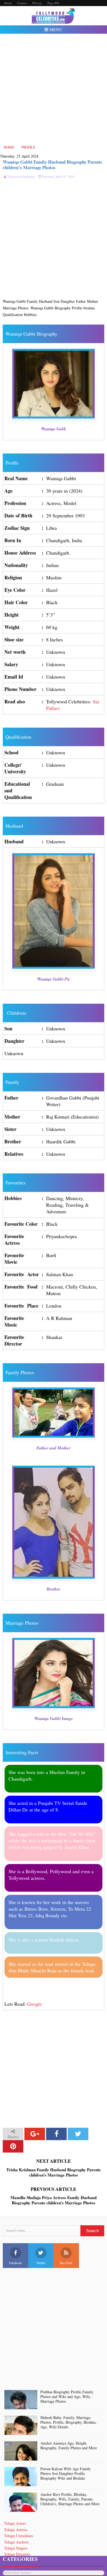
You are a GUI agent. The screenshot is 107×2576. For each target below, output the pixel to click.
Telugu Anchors (16, 2542)
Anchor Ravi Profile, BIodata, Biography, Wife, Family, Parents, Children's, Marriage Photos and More (70, 2499)
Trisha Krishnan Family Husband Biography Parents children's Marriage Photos (54, 2173)
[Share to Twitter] (78, 2134)
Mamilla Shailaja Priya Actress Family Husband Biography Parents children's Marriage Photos (54, 2200)
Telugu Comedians (19, 2536)
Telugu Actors (15, 2523)
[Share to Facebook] (56, 2134)
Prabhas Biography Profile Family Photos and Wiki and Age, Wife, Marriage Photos (67, 2397)
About (8, 3)
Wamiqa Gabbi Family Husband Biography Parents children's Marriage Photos (53, 165)
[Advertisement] (54, 89)
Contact (22, 3)
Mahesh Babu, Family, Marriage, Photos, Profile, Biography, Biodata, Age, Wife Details (68, 2422)
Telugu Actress (16, 2530)
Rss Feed (66, 2263)
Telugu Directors (17, 2554)
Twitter (41, 2263)
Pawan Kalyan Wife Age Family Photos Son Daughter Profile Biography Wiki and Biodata (66, 2474)
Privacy (37, 3)
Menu (55, 29)
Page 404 (53, 3)
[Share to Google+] (35, 2134)
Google (34, 2004)
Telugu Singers (16, 2548)
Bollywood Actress (17, 2573)
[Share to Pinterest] (13, 2146)
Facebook (15, 2263)
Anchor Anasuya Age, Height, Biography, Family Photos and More (69, 2446)
